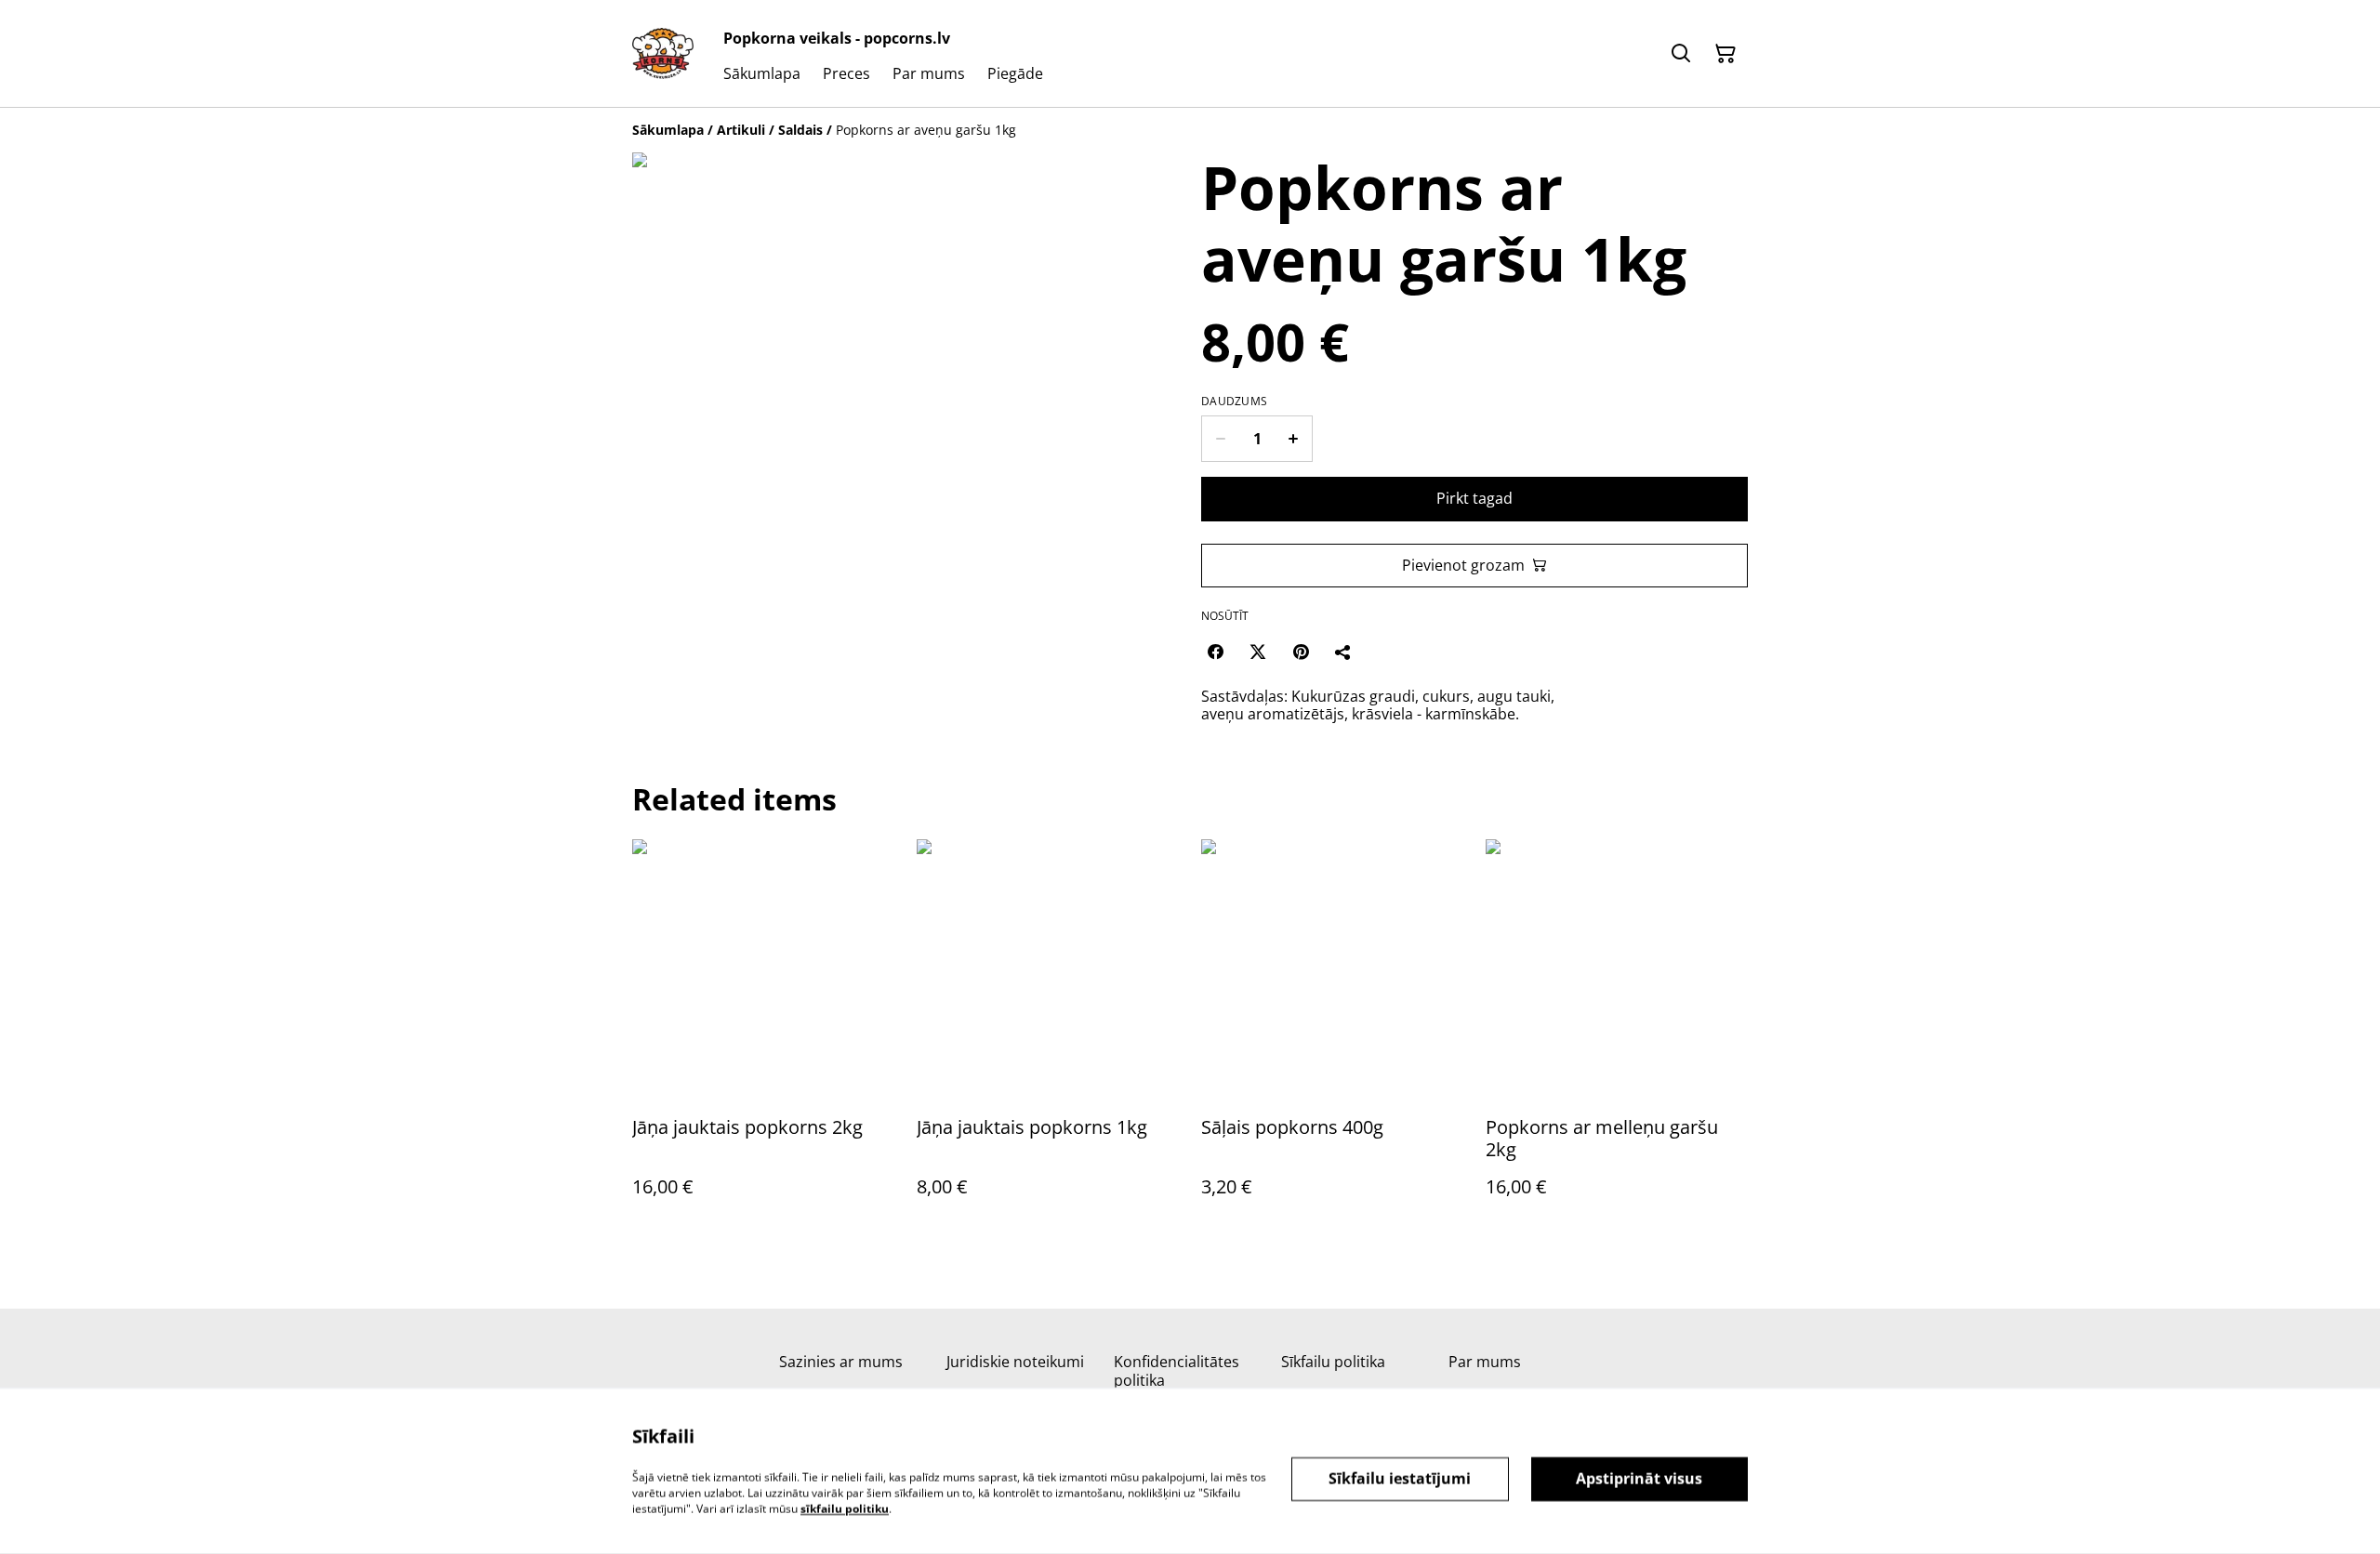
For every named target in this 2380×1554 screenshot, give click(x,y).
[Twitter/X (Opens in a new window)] (1258, 652)
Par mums (1485, 1362)
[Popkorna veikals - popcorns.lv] (663, 54)
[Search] (1681, 54)
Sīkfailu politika (1333, 1362)
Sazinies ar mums (841, 1362)
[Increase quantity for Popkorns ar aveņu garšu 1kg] (1294, 439)
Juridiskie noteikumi (1015, 1362)
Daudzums (1234, 402)
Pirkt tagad (1474, 498)
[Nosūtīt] (1343, 652)
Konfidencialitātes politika (1177, 1370)
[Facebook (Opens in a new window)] (1215, 652)
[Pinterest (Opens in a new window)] (1301, 652)
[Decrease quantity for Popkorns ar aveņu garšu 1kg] (1220, 439)
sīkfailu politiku (845, 1508)
